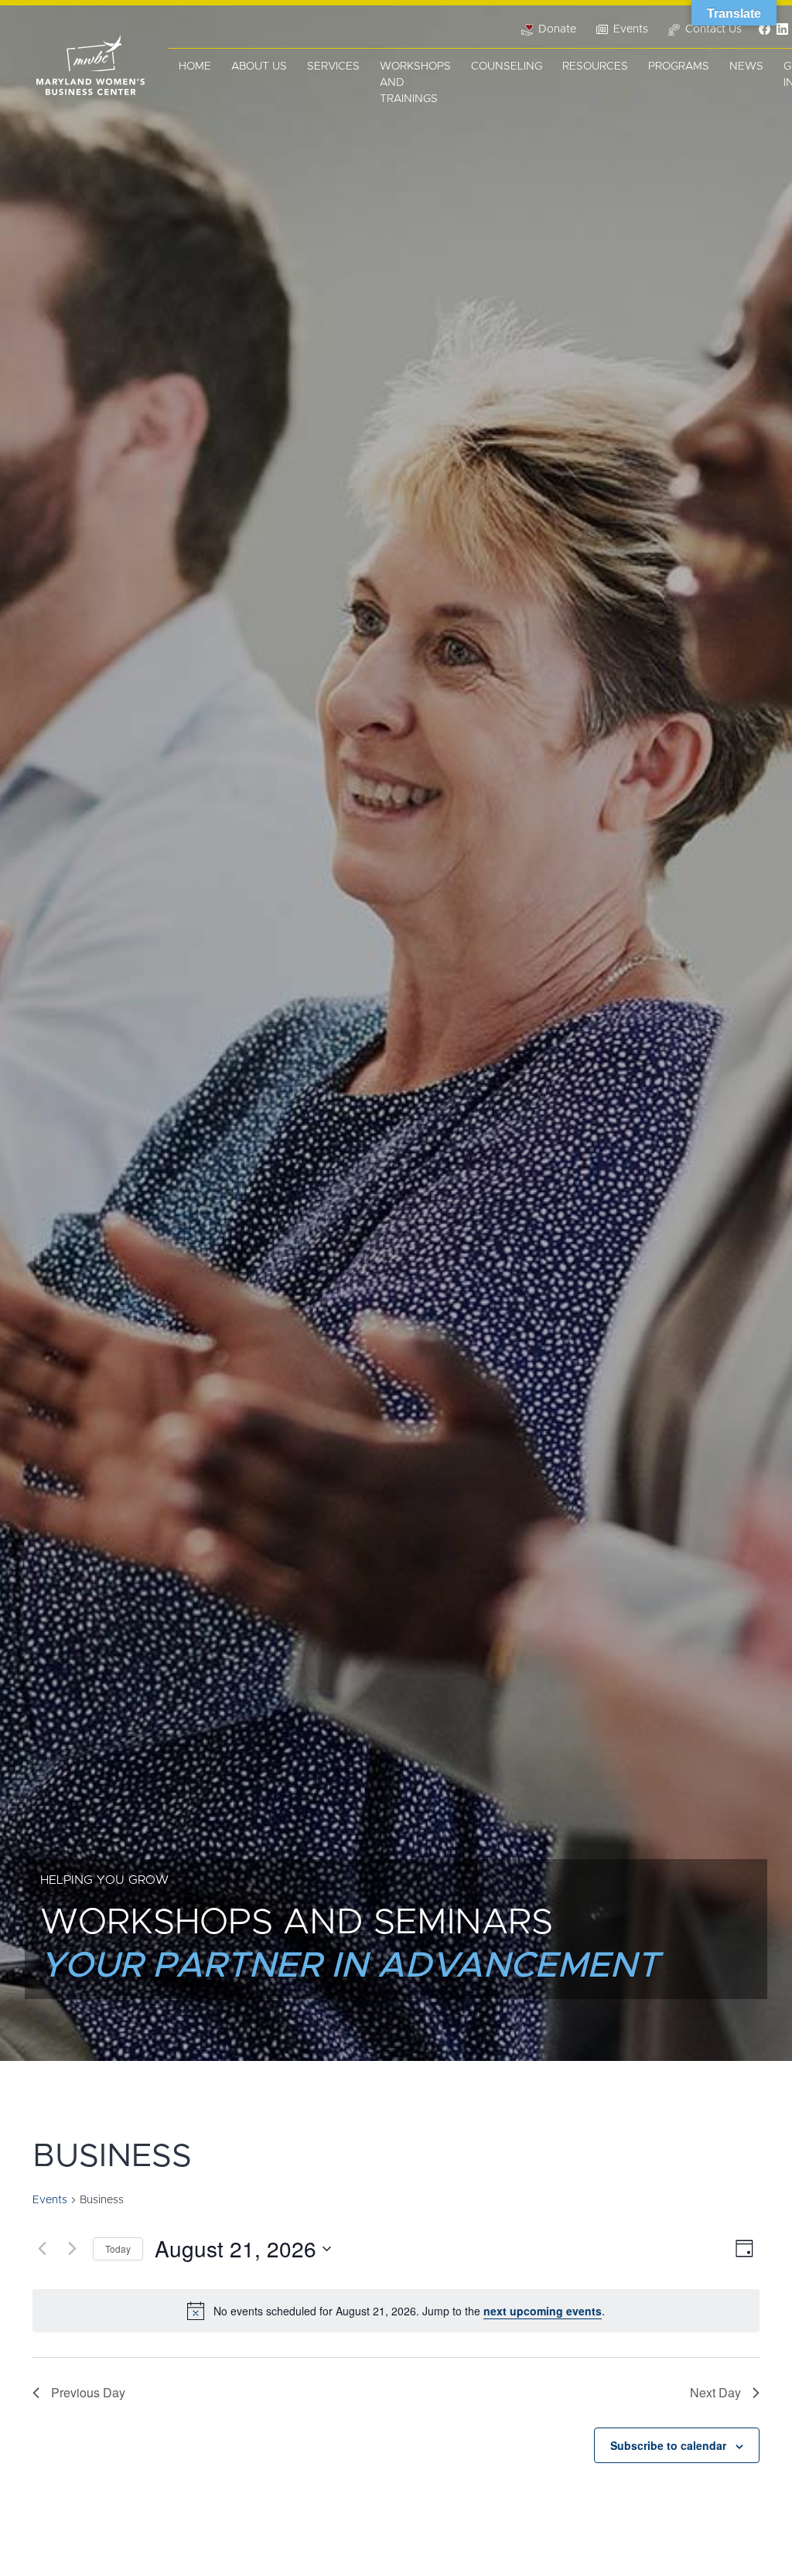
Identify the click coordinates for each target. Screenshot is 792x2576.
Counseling (507, 67)
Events (50, 2200)
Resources (595, 67)
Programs (679, 67)
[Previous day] (42, 2249)
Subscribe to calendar (668, 2445)
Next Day (715, 2392)
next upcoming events (543, 2311)
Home (195, 67)
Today (118, 2248)
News (746, 67)
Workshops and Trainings (415, 83)
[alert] (396, 2311)
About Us (259, 67)
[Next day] (72, 2249)
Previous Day (88, 2392)
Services (333, 67)
